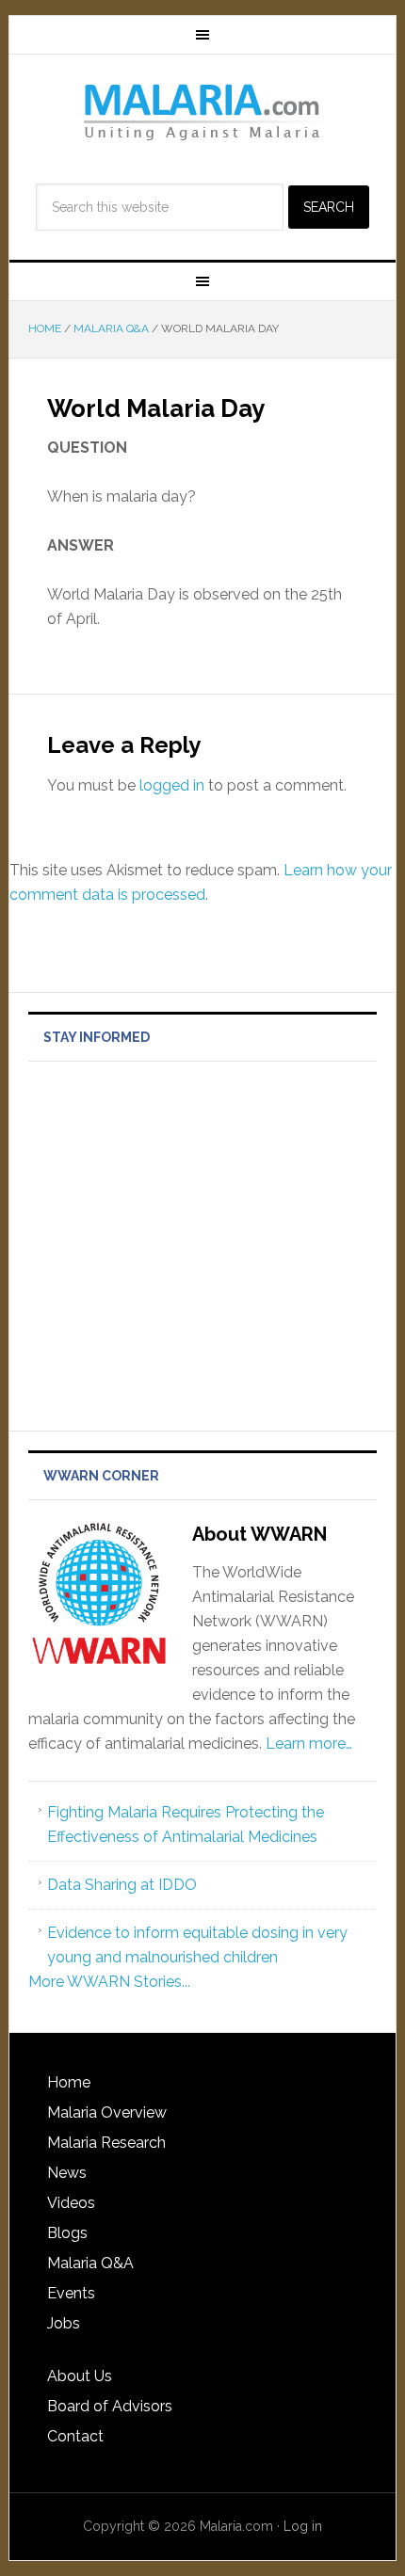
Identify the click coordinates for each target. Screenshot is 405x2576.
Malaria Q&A (90, 2263)
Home (69, 2082)
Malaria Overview (107, 2112)
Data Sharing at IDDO (122, 1885)
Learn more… (309, 1744)
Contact (75, 2436)
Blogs (67, 2233)
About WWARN (259, 1534)
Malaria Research (106, 2143)
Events (71, 2293)
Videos (71, 2203)
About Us (80, 2376)
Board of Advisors (110, 2406)
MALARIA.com (203, 111)
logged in (172, 785)
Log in (303, 2526)
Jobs (64, 2323)
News (67, 2173)
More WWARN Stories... (109, 1982)
